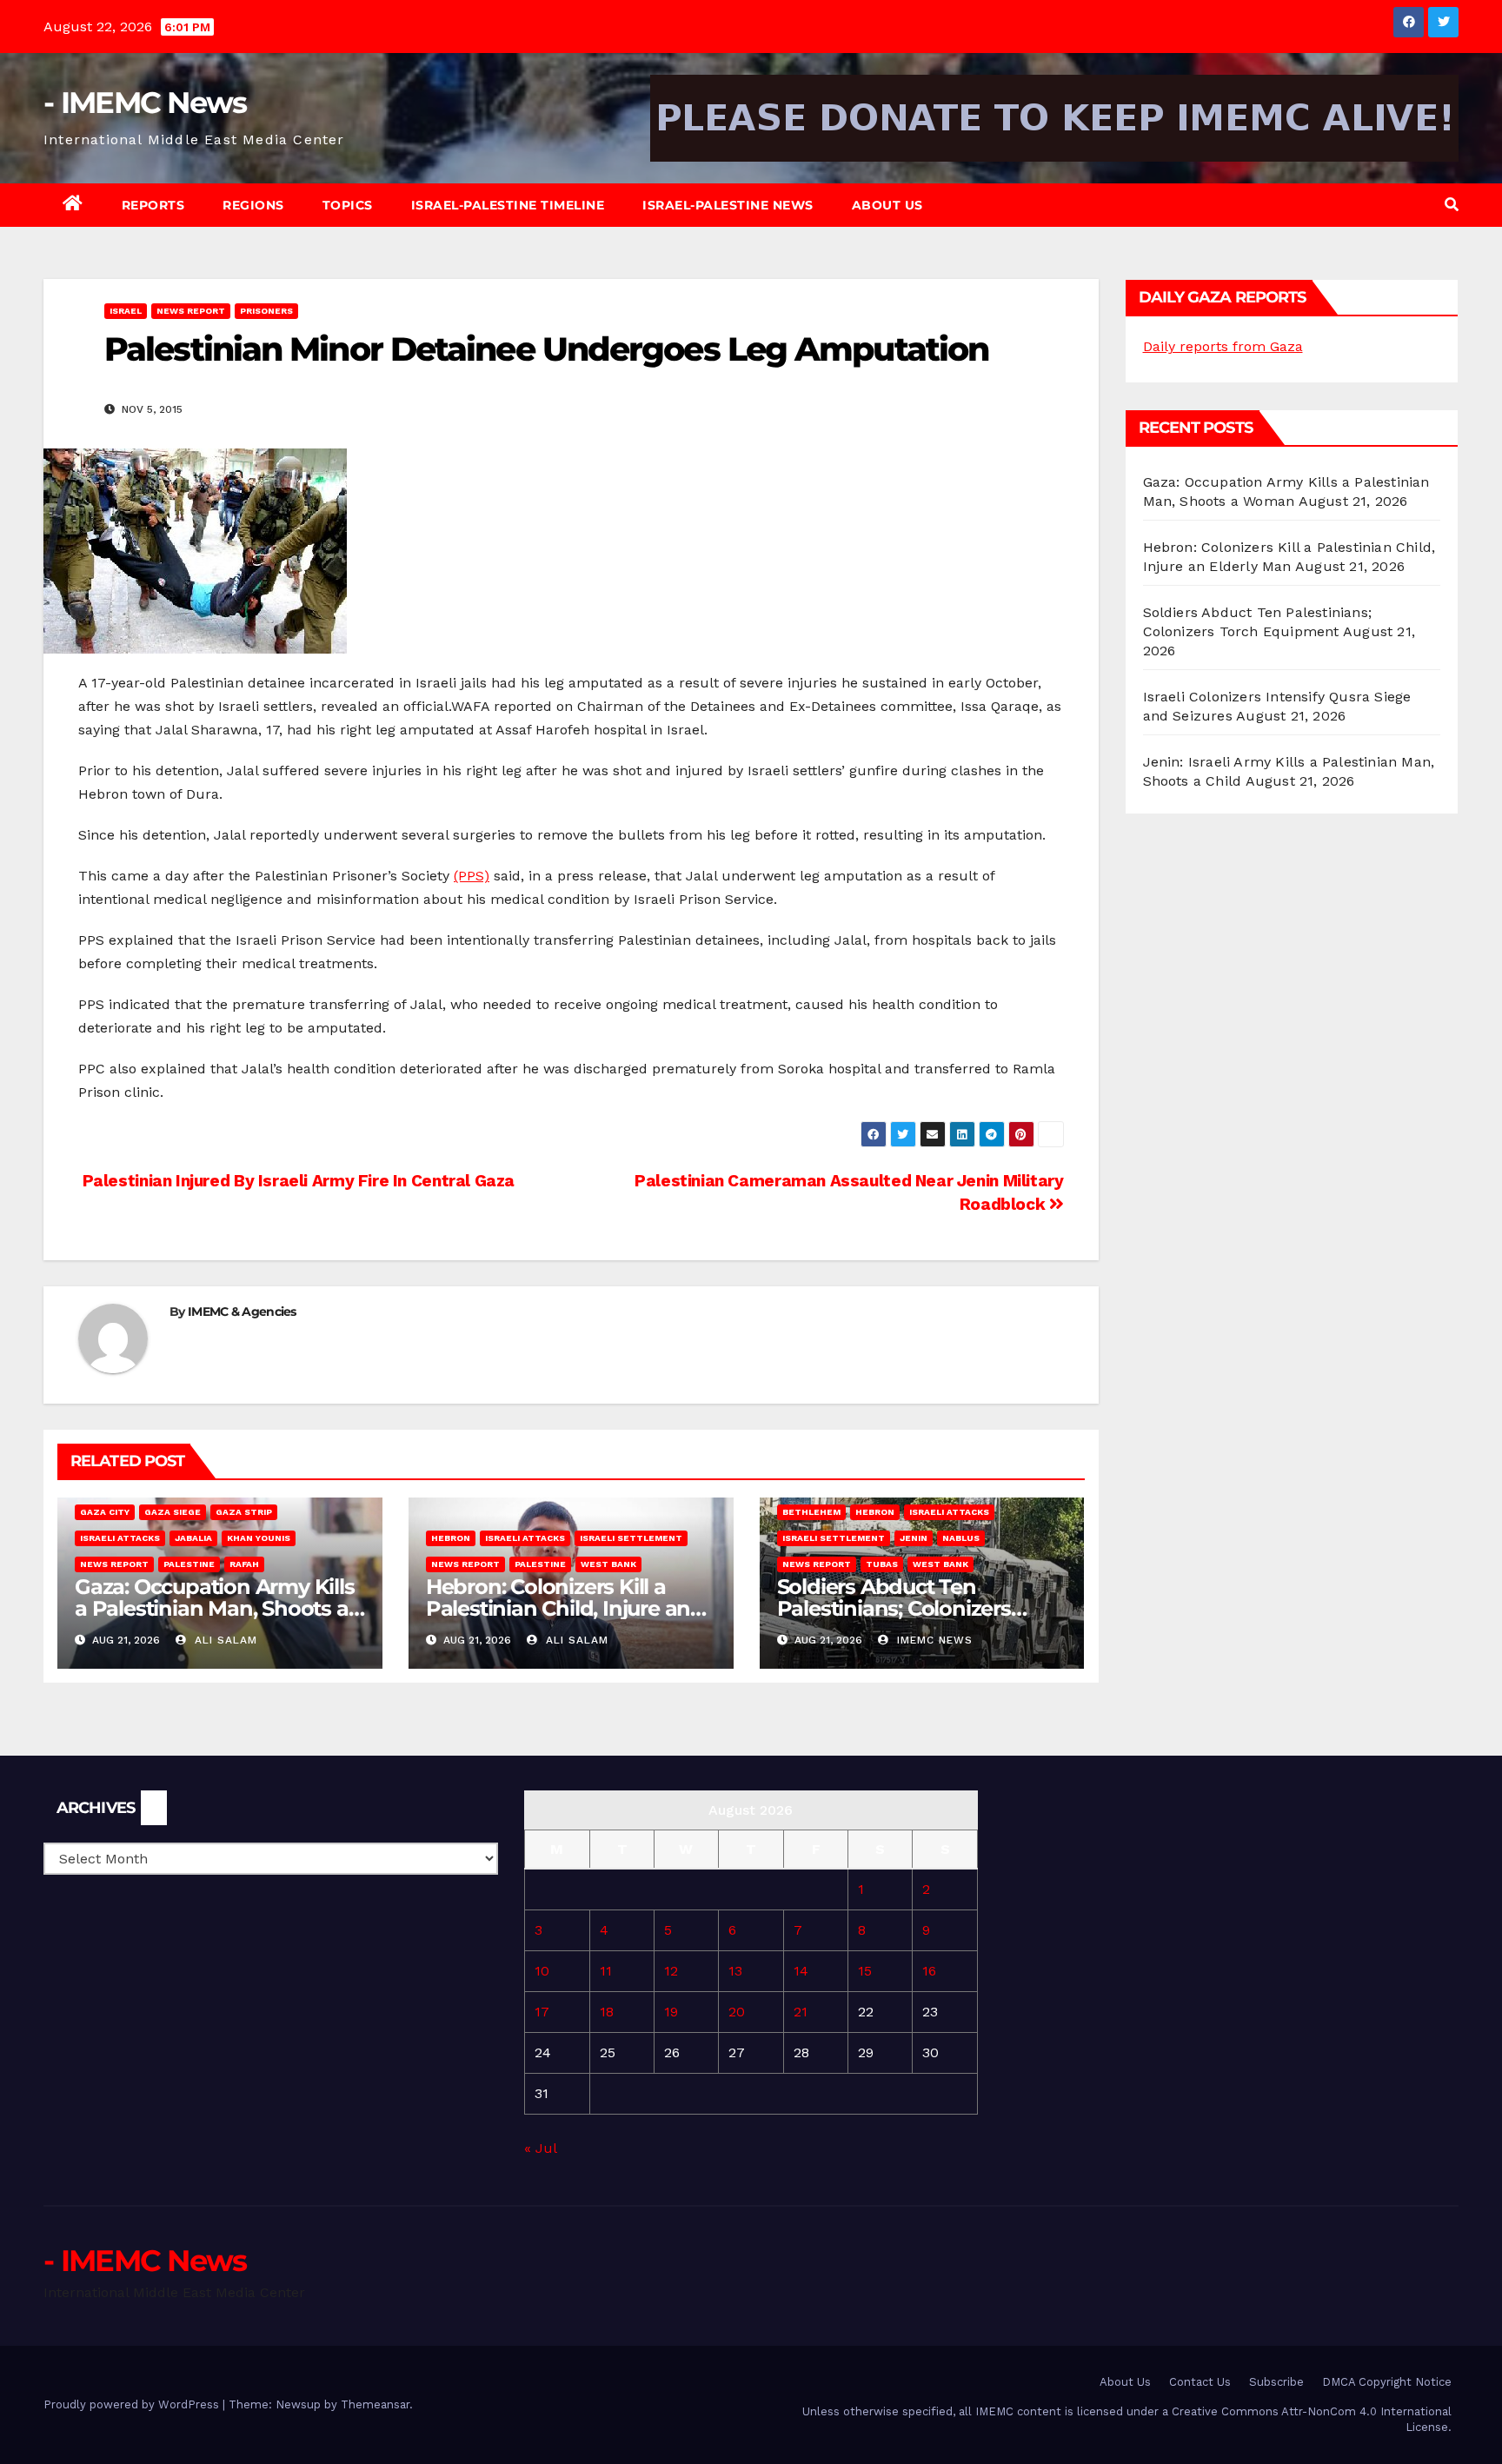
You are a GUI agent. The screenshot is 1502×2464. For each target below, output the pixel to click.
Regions (253, 205)
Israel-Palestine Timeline (508, 205)
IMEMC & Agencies (242, 1312)
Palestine (189, 1564)
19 (671, 2012)
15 (865, 1971)
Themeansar (375, 2404)
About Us (887, 205)
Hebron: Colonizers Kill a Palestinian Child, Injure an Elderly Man (558, 1608)
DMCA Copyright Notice (1387, 2382)
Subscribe (1276, 2382)
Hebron (451, 1538)
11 (606, 1971)
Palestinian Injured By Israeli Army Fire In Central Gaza (296, 1181)
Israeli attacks (120, 1538)
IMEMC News (933, 1640)
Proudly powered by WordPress (133, 2404)
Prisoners (266, 311)
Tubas (882, 1564)
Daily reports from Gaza (1223, 346)
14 (801, 1971)
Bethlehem (811, 1512)
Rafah (244, 1564)
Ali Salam (224, 1640)
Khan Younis (259, 1538)
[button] (1452, 205)
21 (801, 2012)
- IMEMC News (145, 103)
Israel (126, 311)
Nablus (961, 1538)
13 (735, 1971)
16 (929, 1971)
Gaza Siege (173, 1512)
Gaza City (105, 1512)
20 (737, 2012)
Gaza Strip (244, 1512)
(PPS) (472, 876)
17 (542, 2012)
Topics (348, 205)
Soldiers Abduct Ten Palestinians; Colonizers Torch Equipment (894, 1608)
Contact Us (1200, 2382)
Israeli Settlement (631, 1538)
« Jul (540, 2148)
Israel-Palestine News (728, 205)
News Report (191, 311)
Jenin (914, 1538)
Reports (153, 205)
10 (542, 1971)
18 (607, 2012)
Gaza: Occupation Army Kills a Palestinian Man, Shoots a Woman (215, 1608)
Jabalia (193, 1538)
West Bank (608, 1564)
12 (671, 1971)
